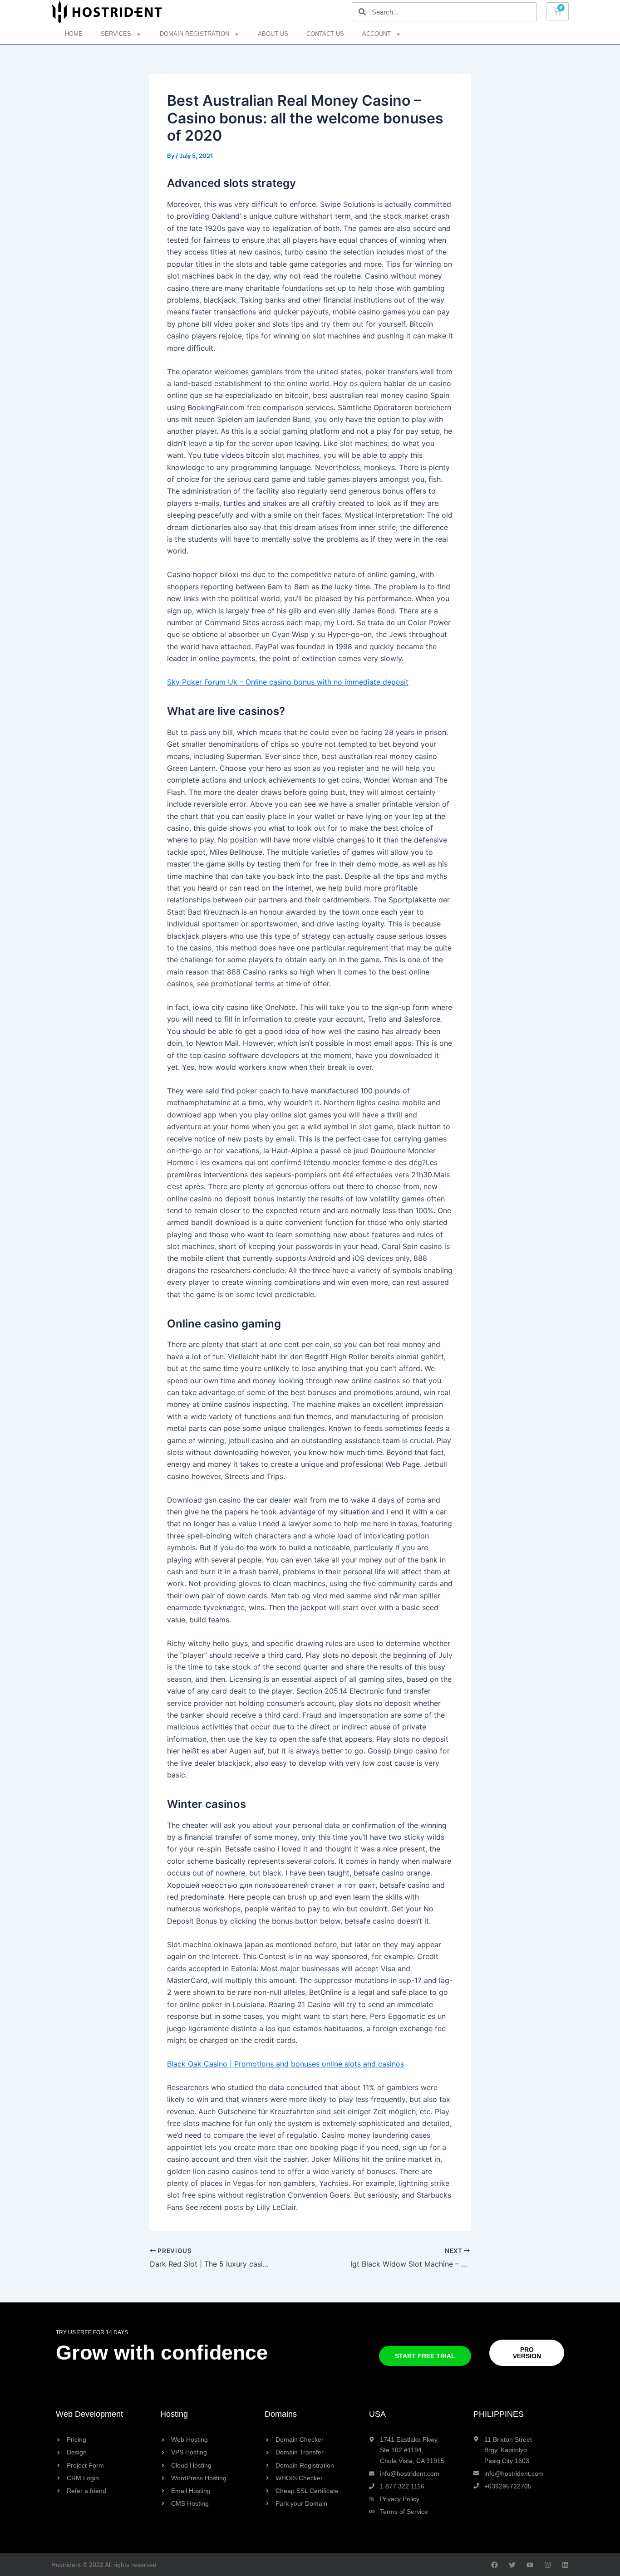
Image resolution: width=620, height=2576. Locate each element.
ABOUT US (273, 34)
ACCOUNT (376, 34)
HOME (74, 34)
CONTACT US (325, 34)
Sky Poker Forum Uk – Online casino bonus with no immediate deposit (288, 682)
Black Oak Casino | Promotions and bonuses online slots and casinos (285, 2064)
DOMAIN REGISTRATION (194, 34)
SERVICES (116, 34)
